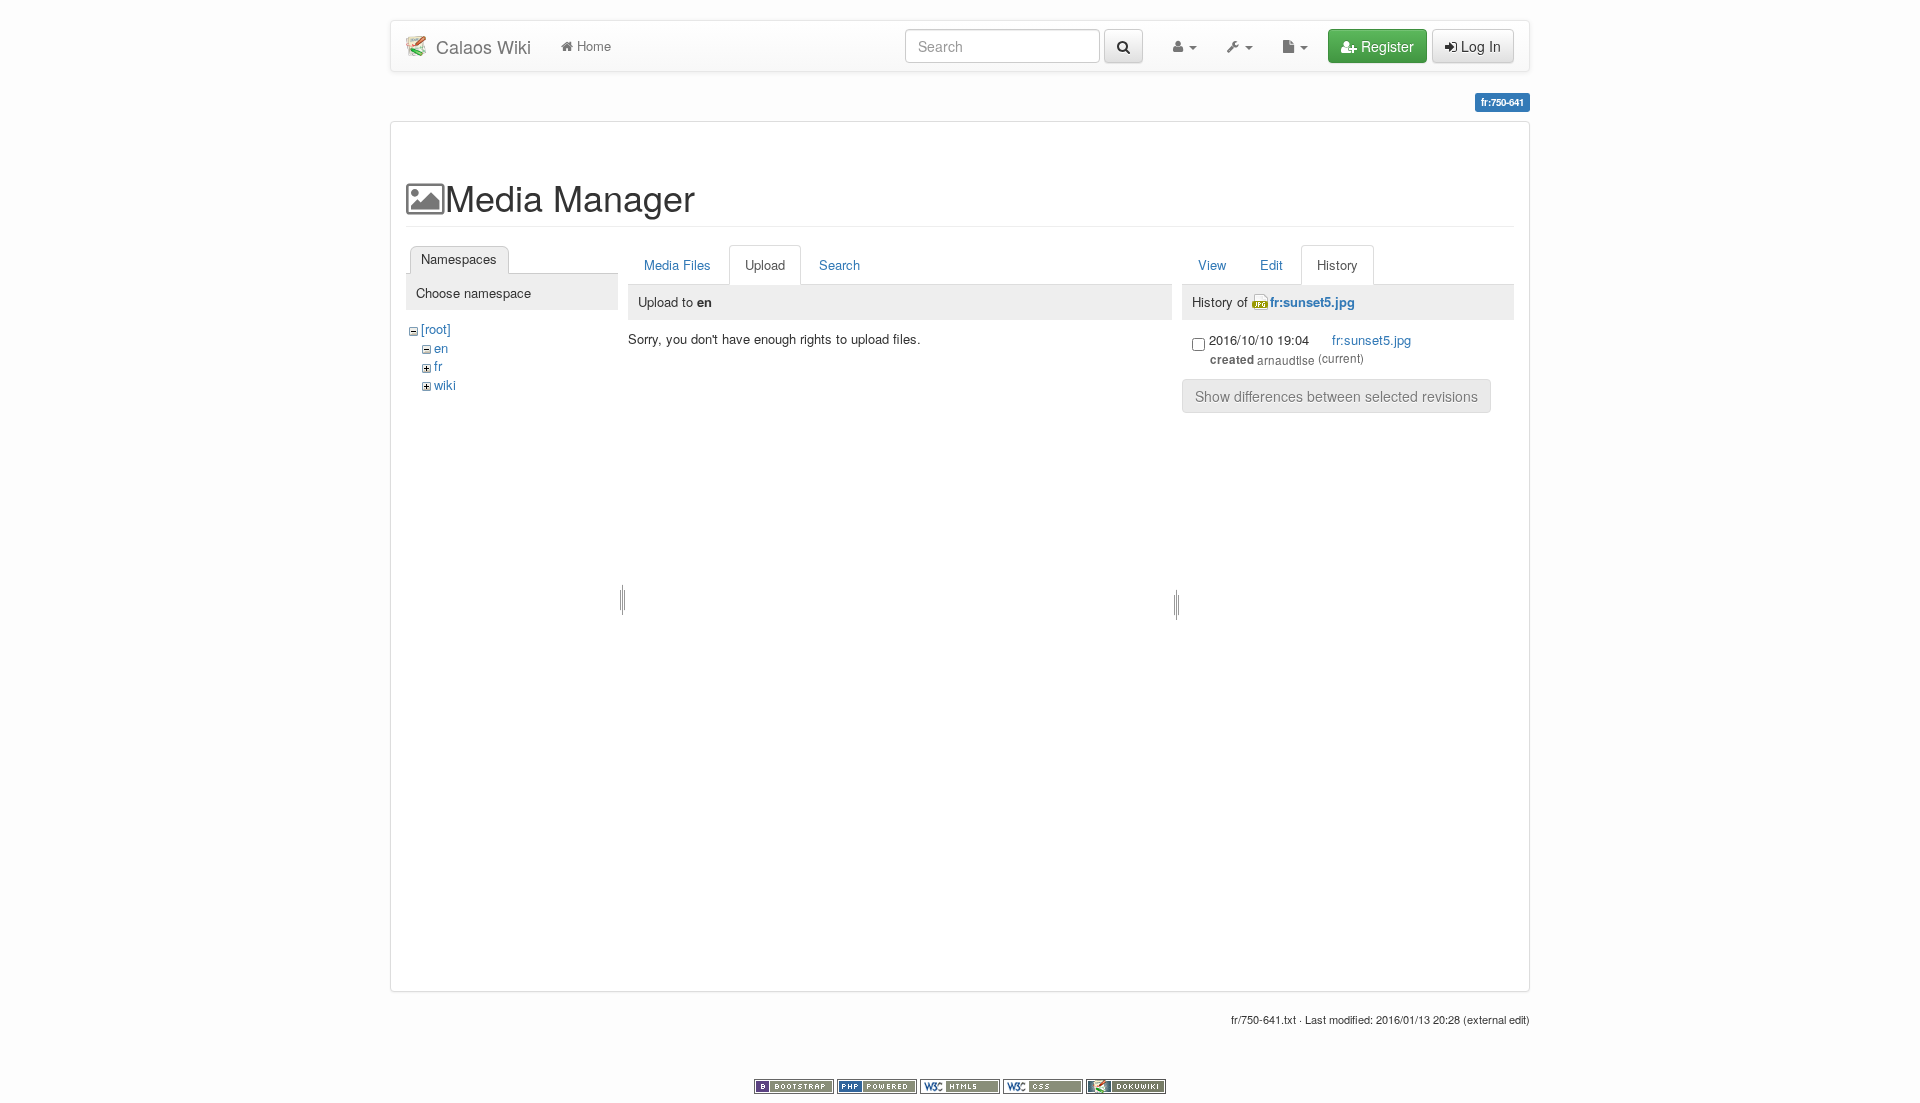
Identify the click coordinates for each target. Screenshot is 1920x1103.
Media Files (677, 264)
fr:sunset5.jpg (1312, 301)
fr (438, 365)
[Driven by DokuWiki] (1126, 1085)
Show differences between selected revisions (1336, 396)
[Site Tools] (1240, 46)
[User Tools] (1185, 46)
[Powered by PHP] (878, 1085)
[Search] (1123, 46)
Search (839, 264)
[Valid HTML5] (961, 1085)
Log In (1479, 46)
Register (1385, 46)
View (1212, 264)
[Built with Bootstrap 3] (795, 1085)
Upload (765, 264)
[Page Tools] (1295, 46)
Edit (1271, 264)
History (1337, 264)
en (441, 347)
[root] (436, 328)
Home (592, 45)
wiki (445, 384)
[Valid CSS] (1044, 1085)
